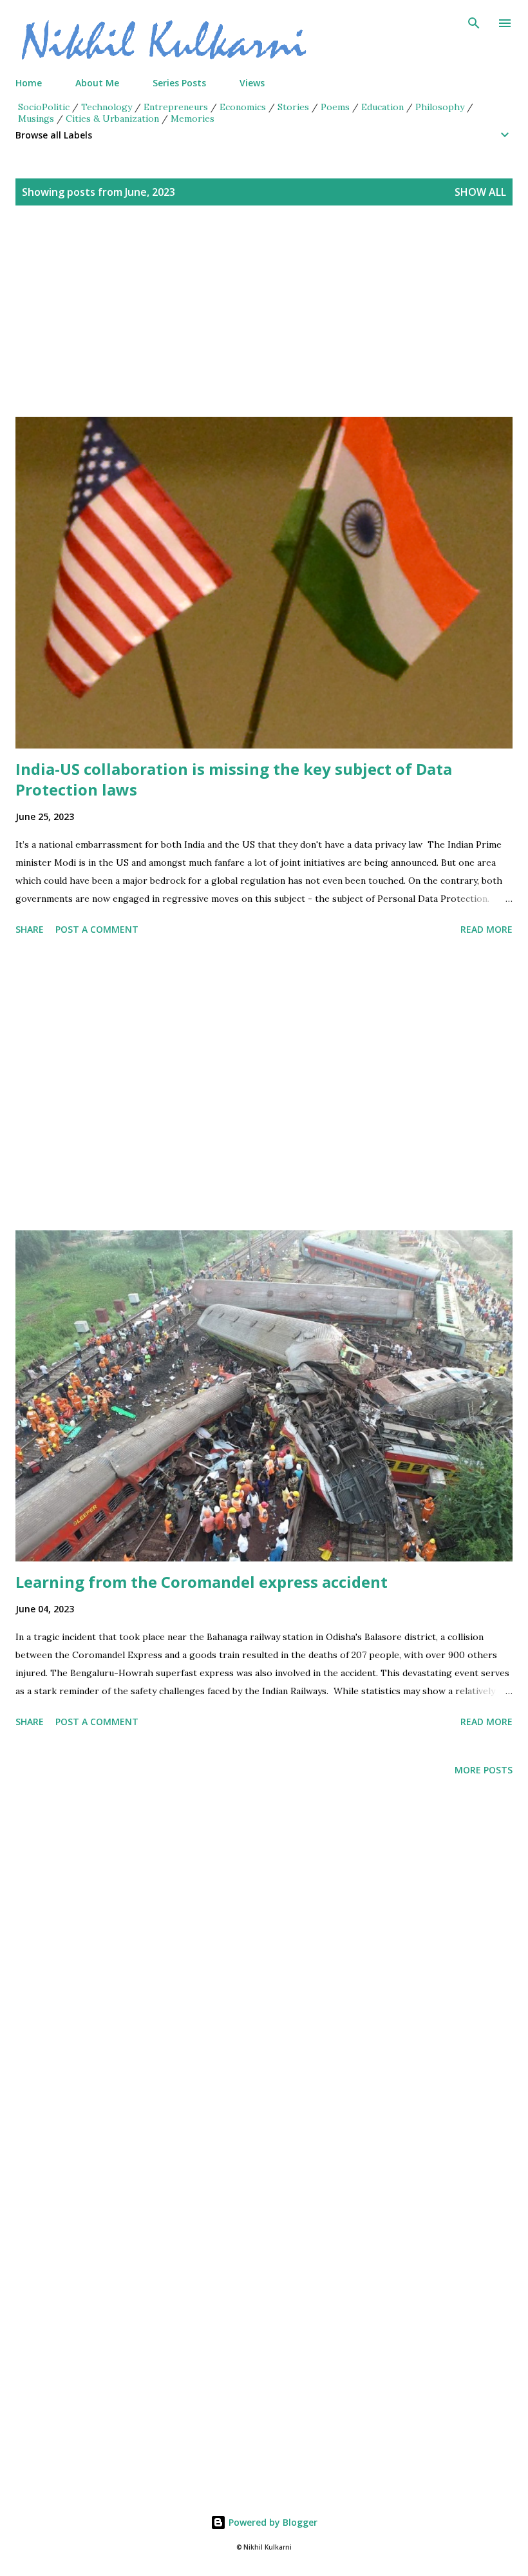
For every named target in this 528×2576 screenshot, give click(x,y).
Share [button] (30, 929)
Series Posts (179, 83)
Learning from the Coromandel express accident (202, 1582)
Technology (107, 107)
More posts (484, 1770)
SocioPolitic (44, 107)
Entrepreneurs (176, 107)
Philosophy (440, 107)
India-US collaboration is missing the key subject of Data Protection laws (234, 779)
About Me (97, 83)
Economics (243, 107)
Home (29, 83)
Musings (36, 119)
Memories (193, 119)
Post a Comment (97, 929)
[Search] (474, 23)
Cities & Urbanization (112, 119)
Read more (486, 929)
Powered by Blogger (272, 2522)
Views (252, 83)
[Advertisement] (264, 327)
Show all (480, 192)
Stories (293, 107)
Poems (335, 107)
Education (382, 107)
